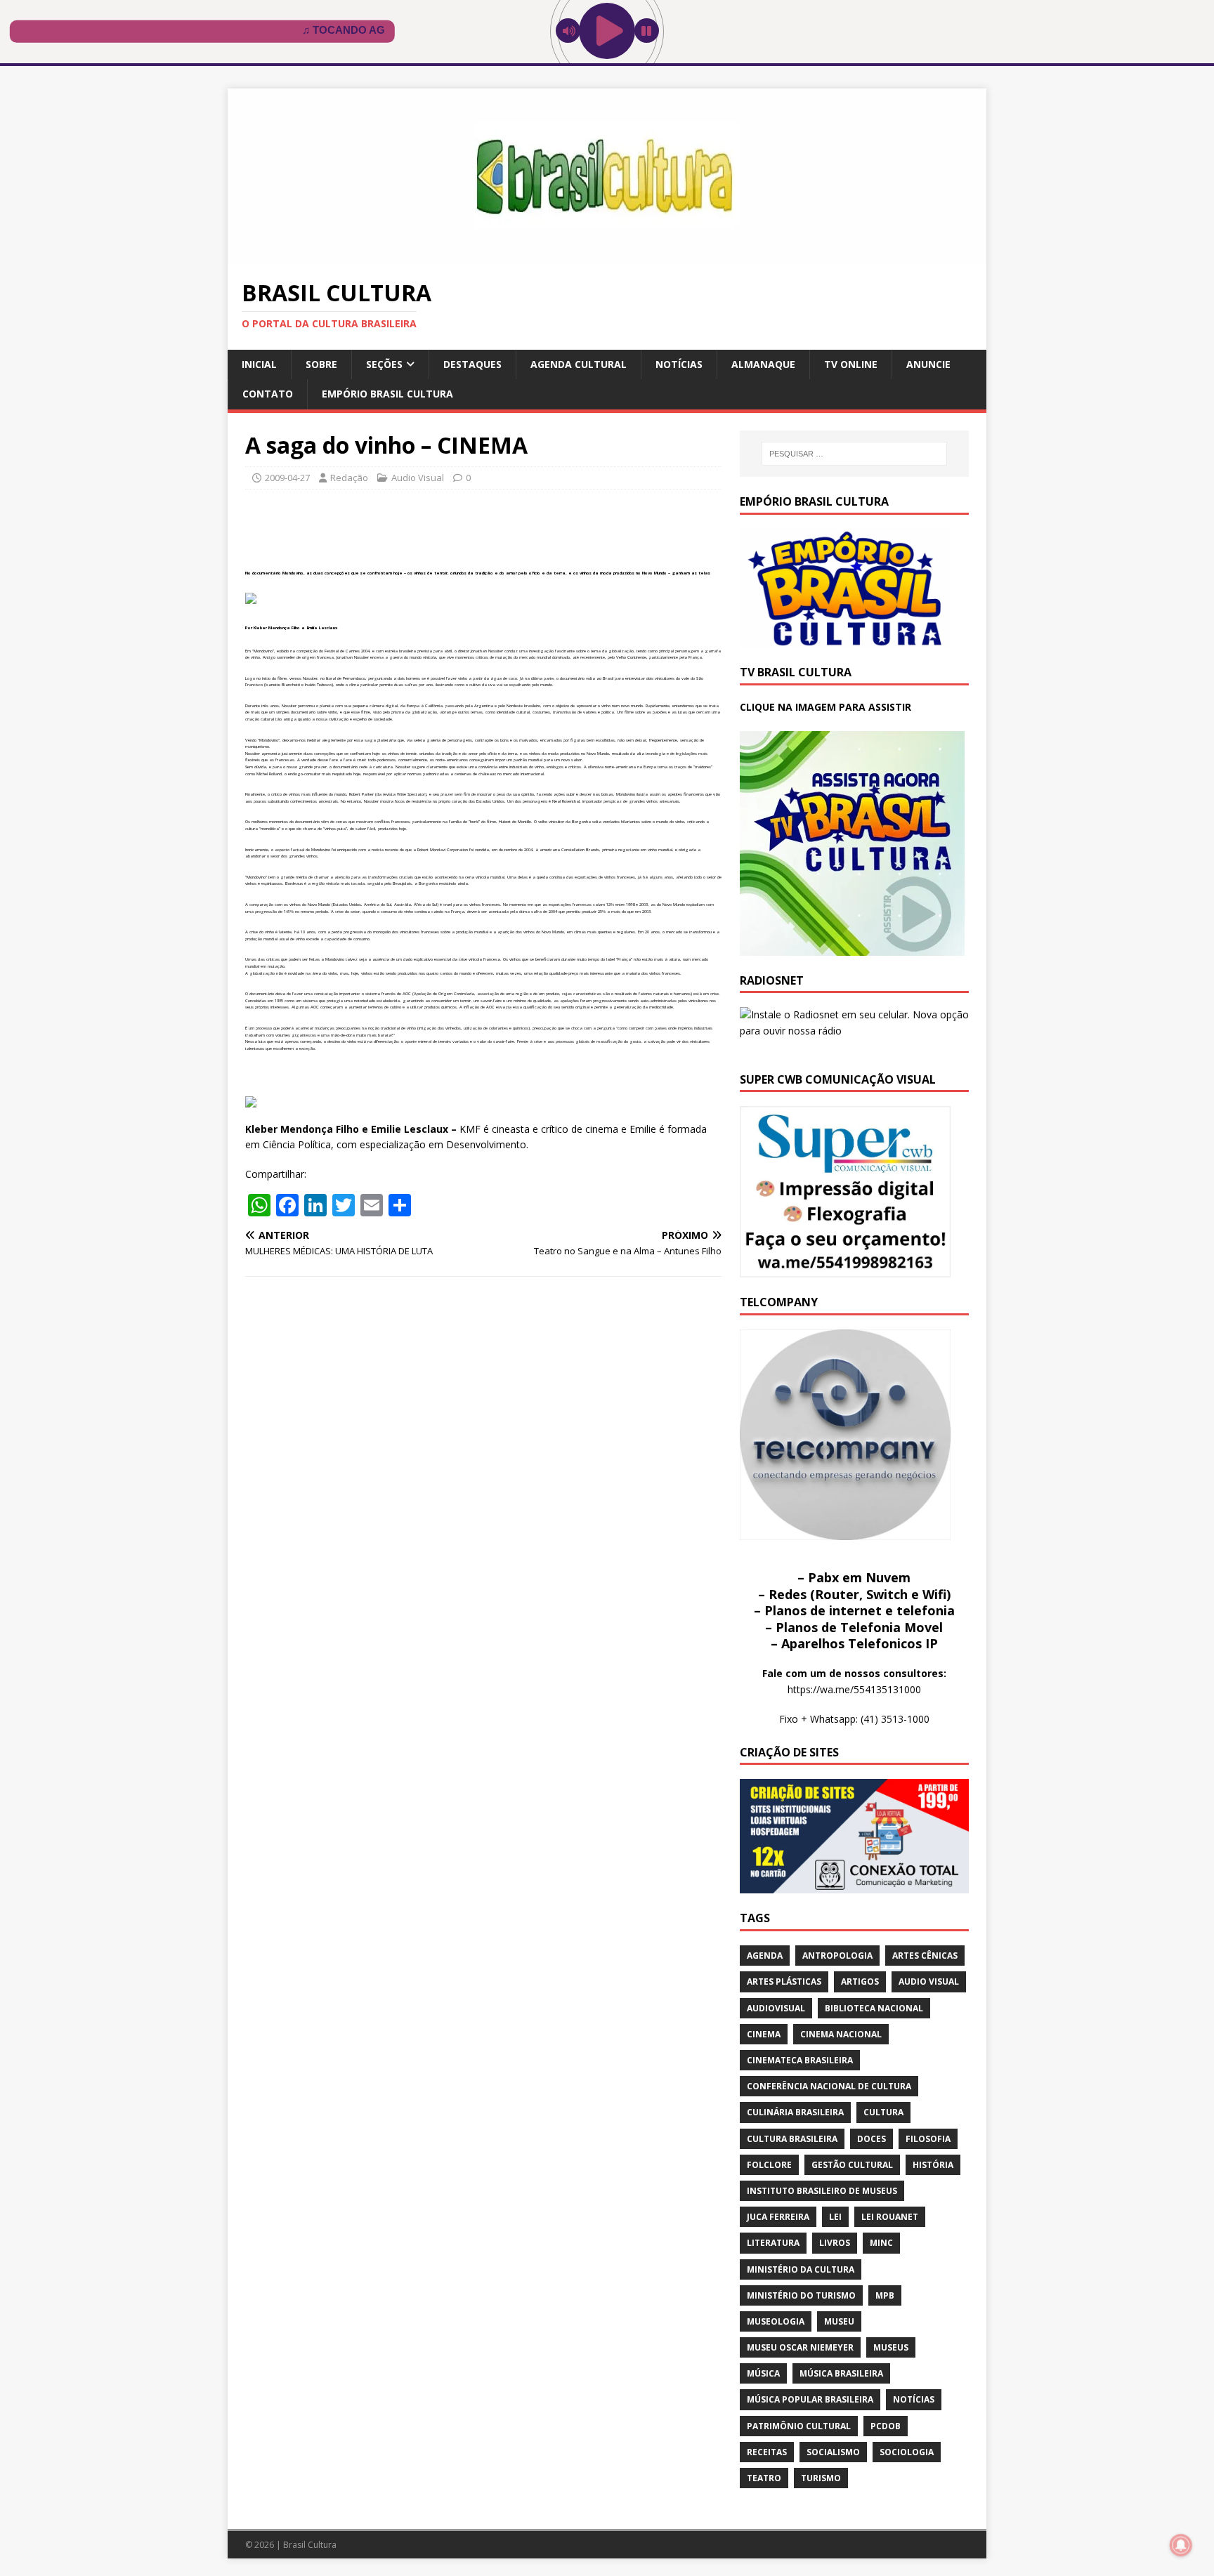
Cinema (764, 2034)
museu (839, 2321)
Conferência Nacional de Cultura (829, 2086)
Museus (891, 2347)
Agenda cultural (579, 364)
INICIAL (259, 364)
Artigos (860, 1982)
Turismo (821, 2478)
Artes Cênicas (925, 1956)
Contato (268, 394)
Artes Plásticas (784, 1982)
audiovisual (776, 2008)
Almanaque (763, 364)
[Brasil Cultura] (607, 256)
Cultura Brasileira (792, 2139)
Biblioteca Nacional (874, 2008)
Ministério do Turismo (801, 2295)
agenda (765, 1956)
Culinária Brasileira (795, 2112)
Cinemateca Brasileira (800, 2060)
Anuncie (928, 364)
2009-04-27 (287, 478)
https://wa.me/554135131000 (854, 1689)
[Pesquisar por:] (854, 454)
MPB (885, 2295)
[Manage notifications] (1181, 2545)
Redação (349, 478)
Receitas (767, 2452)
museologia (776, 2321)
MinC (881, 2243)
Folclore (769, 2165)
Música (763, 2373)
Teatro (764, 2478)
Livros (835, 2243)
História (933, 2165)
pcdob (886, 2426)
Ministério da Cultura (801, 2269)
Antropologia (837, 1956)
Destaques (472, 364)
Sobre (321, 364)
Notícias (679, 364)
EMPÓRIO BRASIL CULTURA (387, 394)
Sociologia (907, 2452)
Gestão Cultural (852, 2165)
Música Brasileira (841, 2373)
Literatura (773, 2243)
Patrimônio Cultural (799, 2426)
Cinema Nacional (841, 2034)
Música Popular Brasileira (810, 2399)
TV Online (851, 364)
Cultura (883, 2112)
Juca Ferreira (778, 2217)
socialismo (833, 2452)
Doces (872, 2139)
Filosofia (928, 2139)
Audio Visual (418, 478)
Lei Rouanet (890, 2217)
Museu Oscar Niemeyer (800, 2347)
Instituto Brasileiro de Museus (822, 2191)
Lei (835, 2217)
